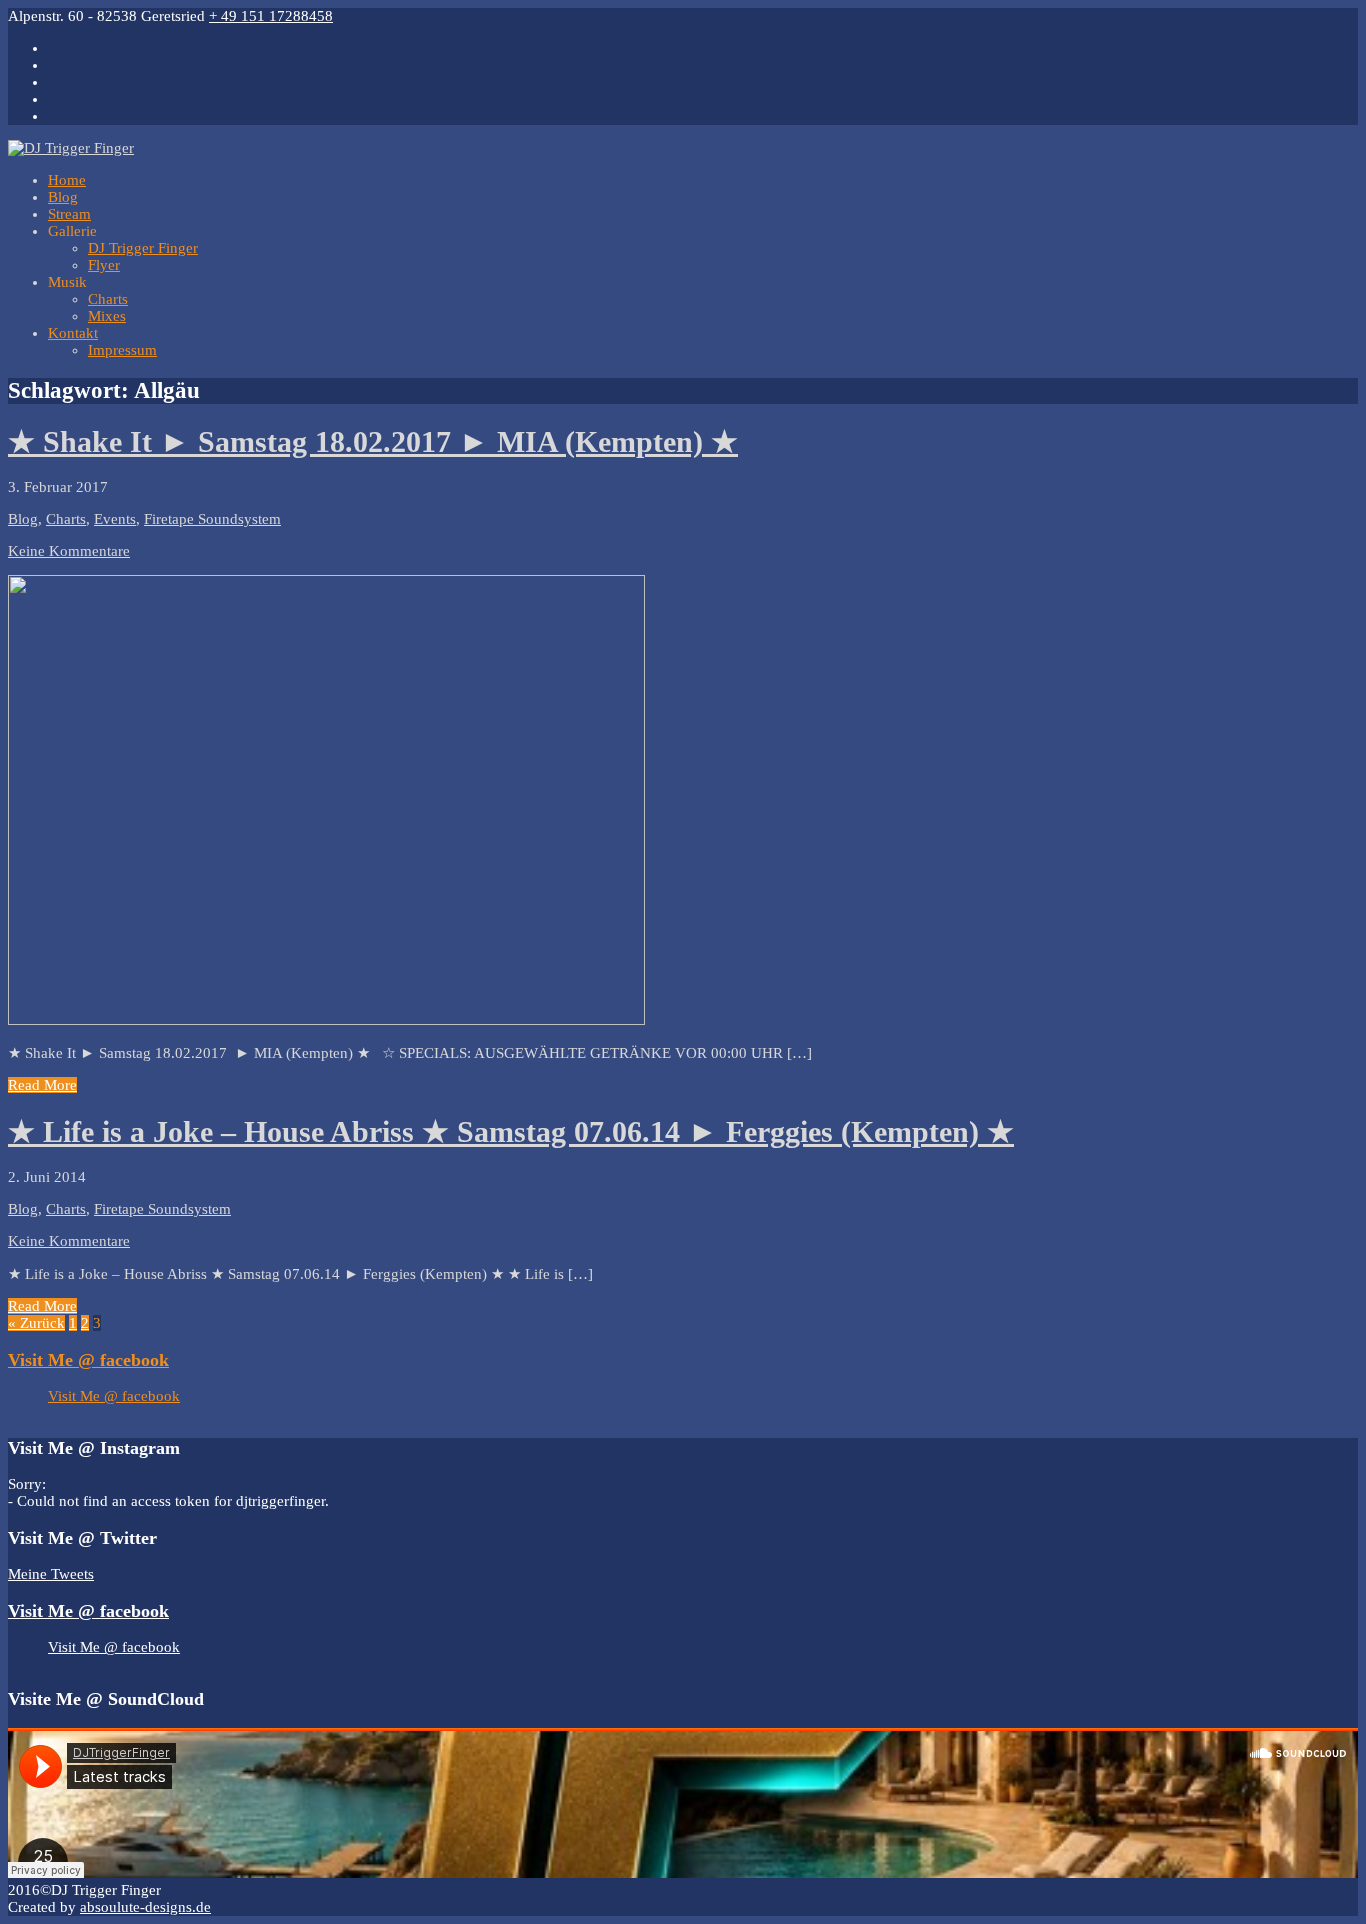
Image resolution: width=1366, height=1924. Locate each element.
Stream (69, 214)
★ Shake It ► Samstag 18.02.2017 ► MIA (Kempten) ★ (373, 441)
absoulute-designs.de (145, 1907)
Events (115, 519)
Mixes (107, 316)
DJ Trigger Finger (143, 248)
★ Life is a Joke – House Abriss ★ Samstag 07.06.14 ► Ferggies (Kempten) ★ (511, 1131)
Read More (42, 1085)
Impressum (122, 350)
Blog (63, 197)
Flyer (104, 265)
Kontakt (73, 333)
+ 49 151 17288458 (271, 16)
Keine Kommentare (69, 551)
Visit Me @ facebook (88, 1360)
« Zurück (36, 1323)
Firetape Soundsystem (212, 519)
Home (67, 180)
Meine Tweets (51, 1574)
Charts (108, 299)
